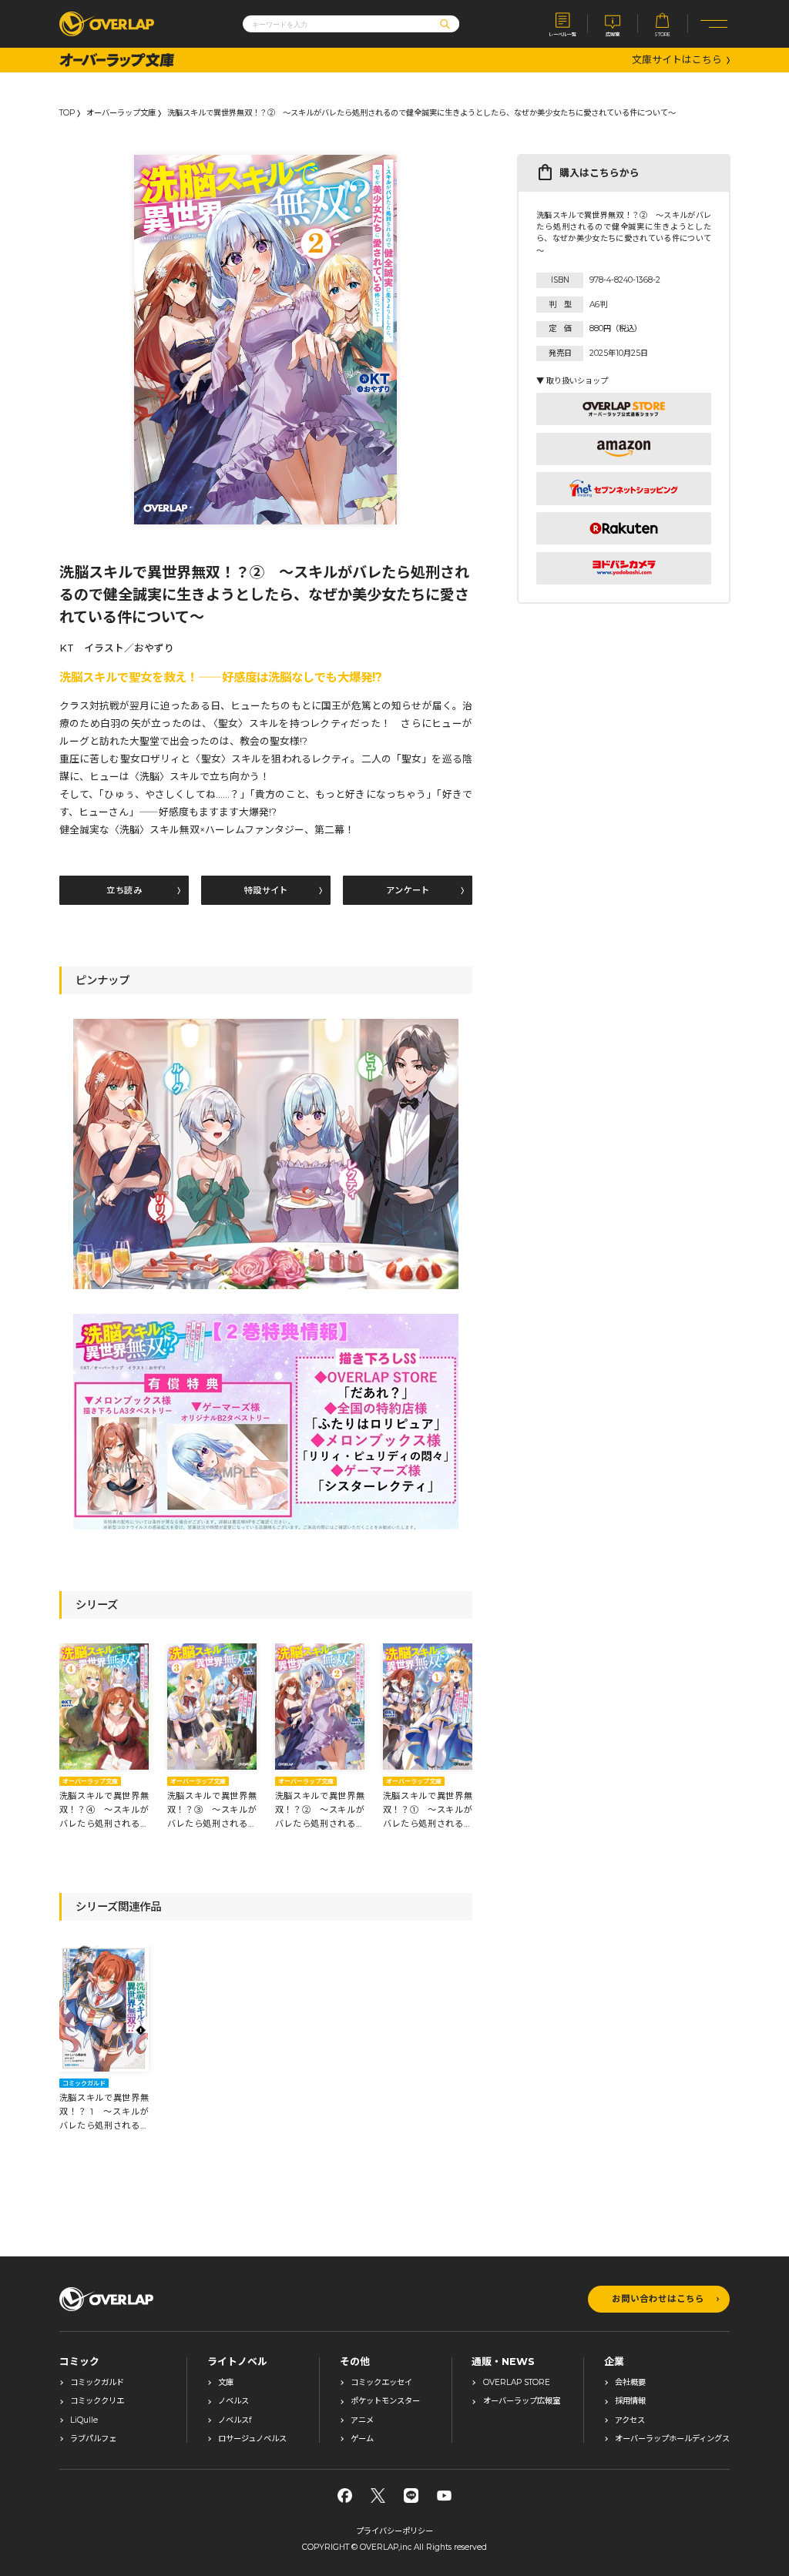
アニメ (362, 2420)
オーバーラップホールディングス (672, 2439)
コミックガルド (97, 2383)
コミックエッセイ (381, 2383)
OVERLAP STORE (517, 2383)
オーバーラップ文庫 (121, 113)
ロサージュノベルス (252, 2439)
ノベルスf (235, 2420)
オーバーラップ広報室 (522, 2401)
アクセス (630, 2420)
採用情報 (630, 2401)
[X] (378, 2496)
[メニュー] (714, 24)
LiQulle (84, 2420)
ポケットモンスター (385, 2401)
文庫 (226, 2383)
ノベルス (233, 2401)
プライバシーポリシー (394, 2531)
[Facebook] (345, 2496)
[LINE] (411, 2496)
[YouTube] (444, 2496)
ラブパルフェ (93, 2439)
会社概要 (630, 2383)
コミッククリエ (97, 2401)
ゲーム (362, 2439)
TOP (67, 113)
